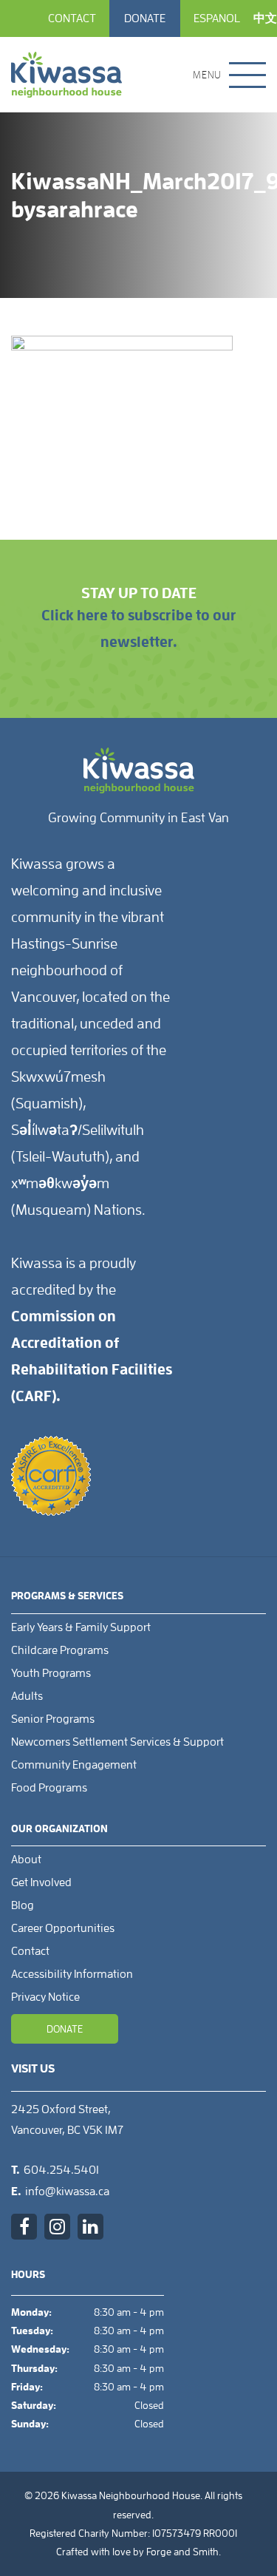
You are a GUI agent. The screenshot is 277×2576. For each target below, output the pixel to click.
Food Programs (49, 1788)
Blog (23, 1905)
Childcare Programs (60, 1650)
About (26, 1860)
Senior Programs (53, 1719)
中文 (265, 18)
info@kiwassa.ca (67, 2192)
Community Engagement (74, 1765)
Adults (27, 1696)
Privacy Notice (45, 1997)
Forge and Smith (182, 2552)
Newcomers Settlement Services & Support (117, 1742)
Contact (72, 18)
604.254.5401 (61, 2170)
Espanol (217, 18)
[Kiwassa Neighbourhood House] (66, 75)
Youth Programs (51, 1673)
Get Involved (41, 1882)
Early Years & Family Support (81, 1627)
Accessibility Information (72, 1974)
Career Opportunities (63, 1928)
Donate (145, 18)
